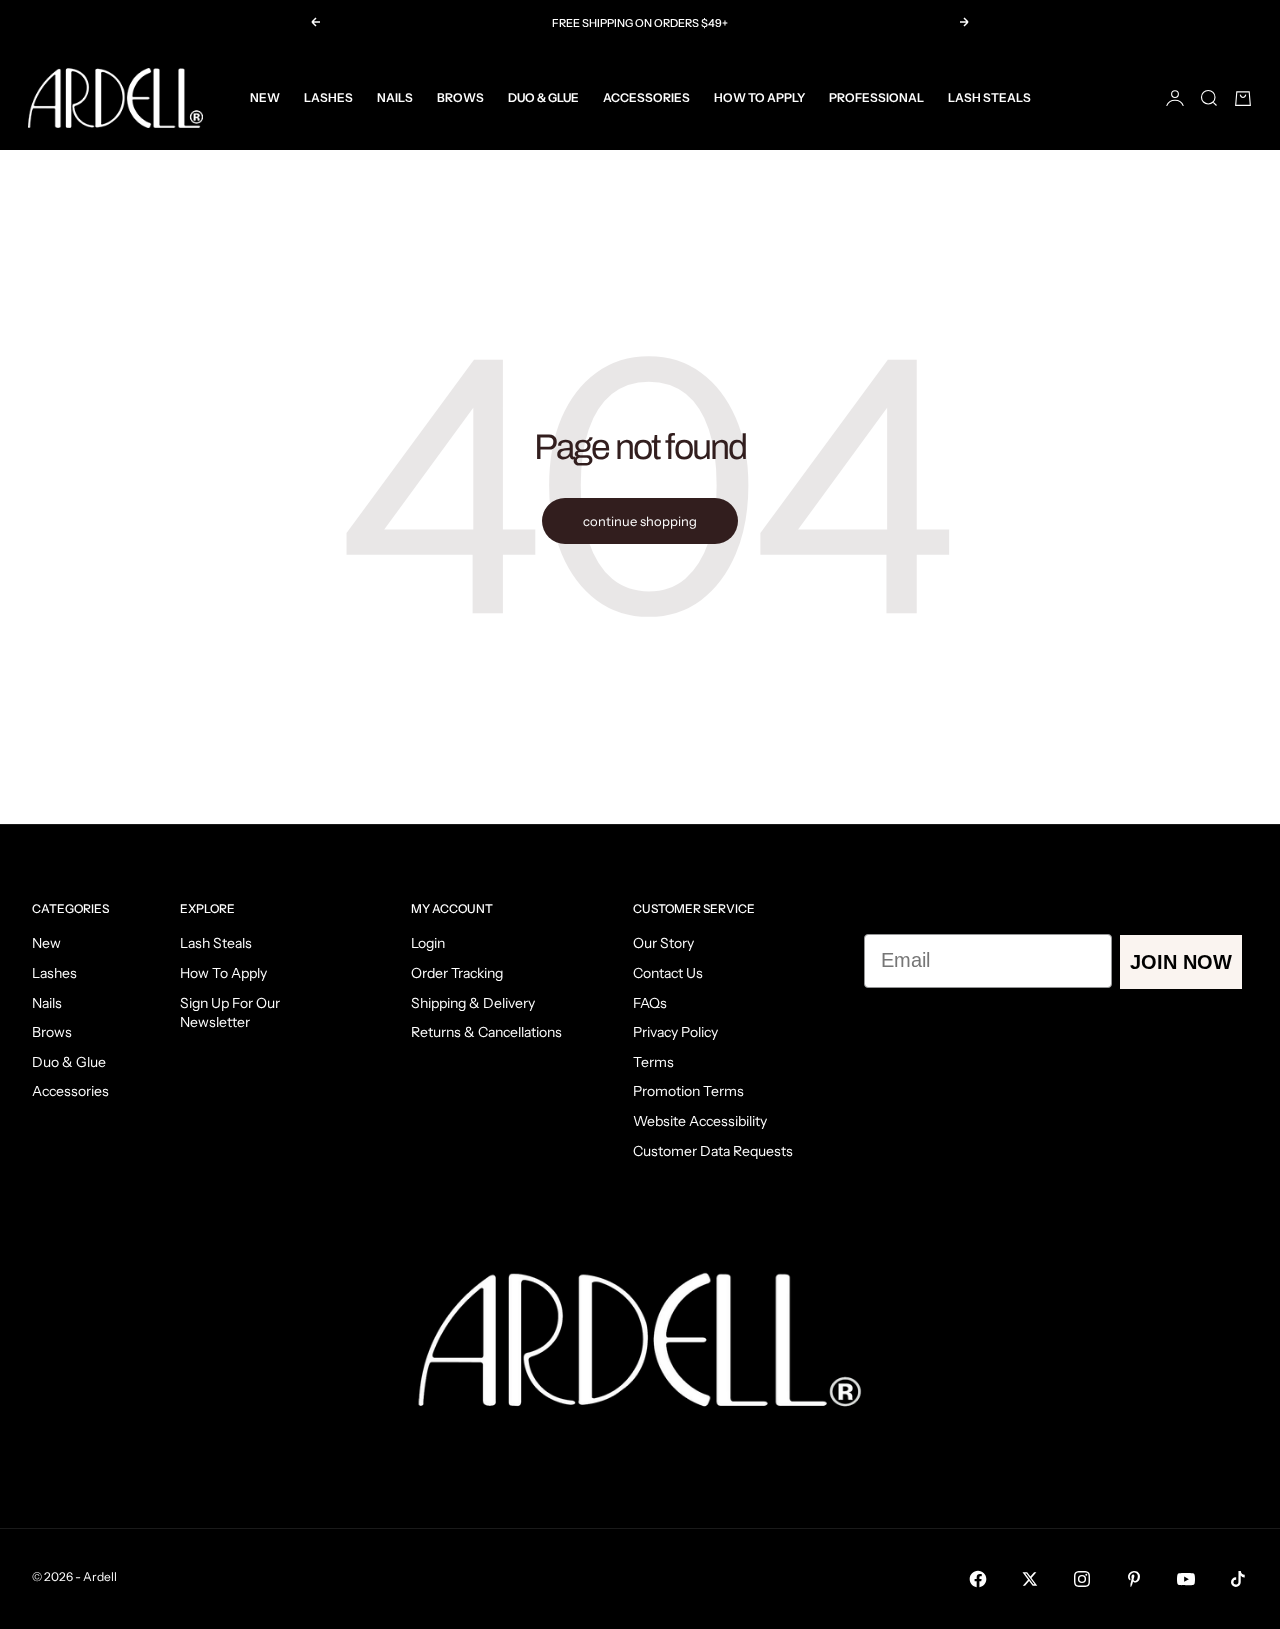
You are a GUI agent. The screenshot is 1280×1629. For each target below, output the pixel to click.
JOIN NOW (1181, 962)
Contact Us (668, 973)
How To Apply (759, 97)
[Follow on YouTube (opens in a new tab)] (1186, 1579)
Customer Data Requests (713, 1151)
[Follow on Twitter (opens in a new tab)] (1030, 1579)
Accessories (646, 97)
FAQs (650, 1003)
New (265, 97)
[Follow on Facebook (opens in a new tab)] (978, 1579)
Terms (653, 1062)
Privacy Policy (675, 1032)
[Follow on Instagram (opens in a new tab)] (1082, 1579)
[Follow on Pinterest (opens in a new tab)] (1134, 1579)
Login (428, 943)
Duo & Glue (543, 97)
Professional (876, 97)
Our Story (663, 943)
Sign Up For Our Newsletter (230, 1013)
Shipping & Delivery (473, 1003)
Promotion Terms (688, 1091)
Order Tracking (457, 973)
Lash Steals (989, 97)
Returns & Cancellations (486, 1032)
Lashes (328, 97)
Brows (460, 97)
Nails (395, 97)
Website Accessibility (700, 1121)
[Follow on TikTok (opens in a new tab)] (1238, 1579)
